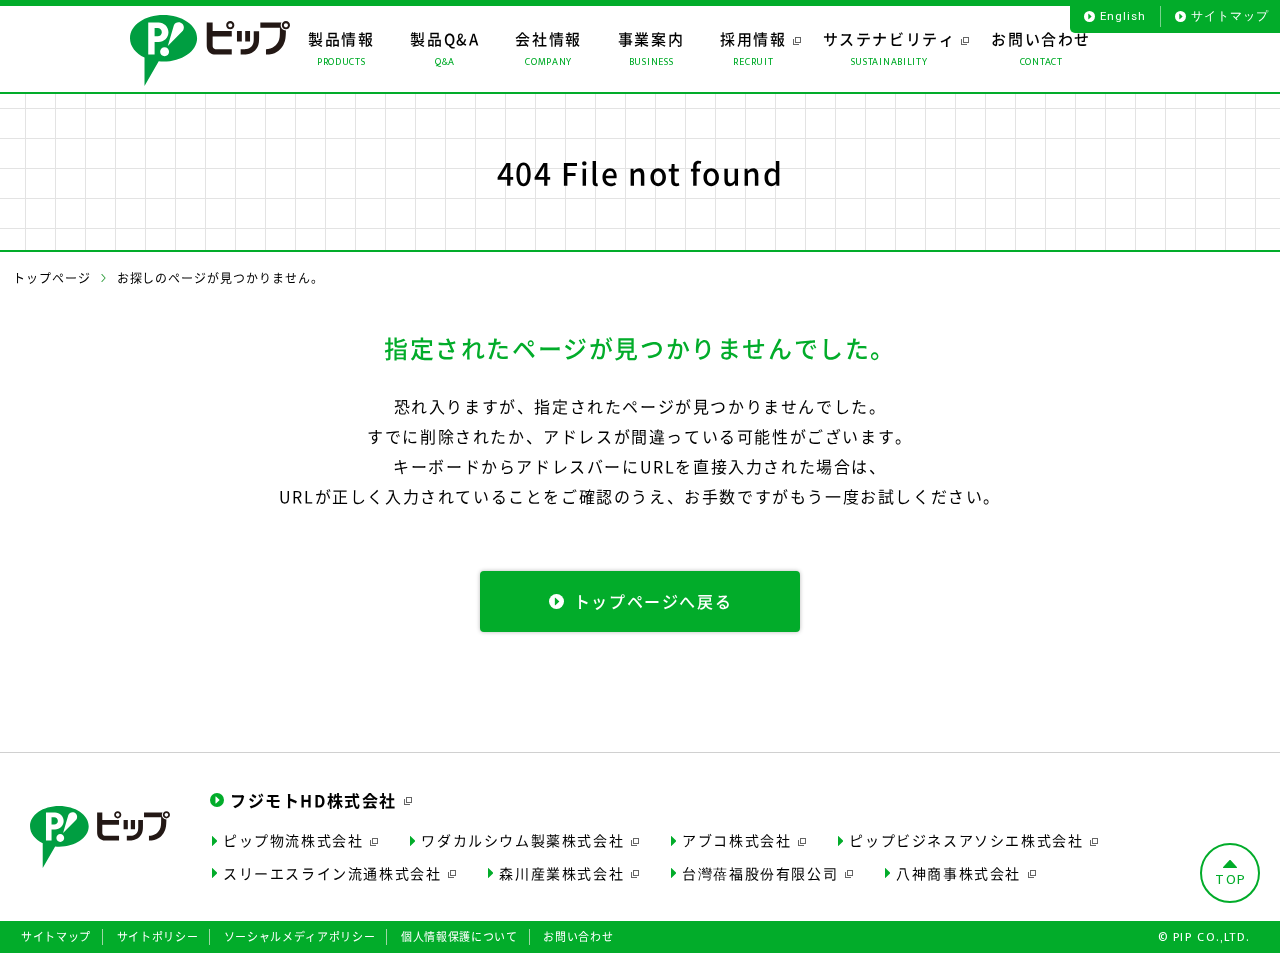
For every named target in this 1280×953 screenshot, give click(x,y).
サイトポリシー (158, 936)
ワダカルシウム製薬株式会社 (522, 840)
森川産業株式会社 (561, 873)
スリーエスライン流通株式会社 (332, 873)
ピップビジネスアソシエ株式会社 (966, 840)
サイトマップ (1230, 16)
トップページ (52, 278)
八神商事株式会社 (958, 873)
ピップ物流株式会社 (293, 840)
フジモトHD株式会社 (313, 800)
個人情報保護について (459, 936)
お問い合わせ (578, 936)
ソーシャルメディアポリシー (300, 936)
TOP (1231, 879)
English (1122, 16)
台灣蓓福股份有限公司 (760, 873)
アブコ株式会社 (736, 840)
